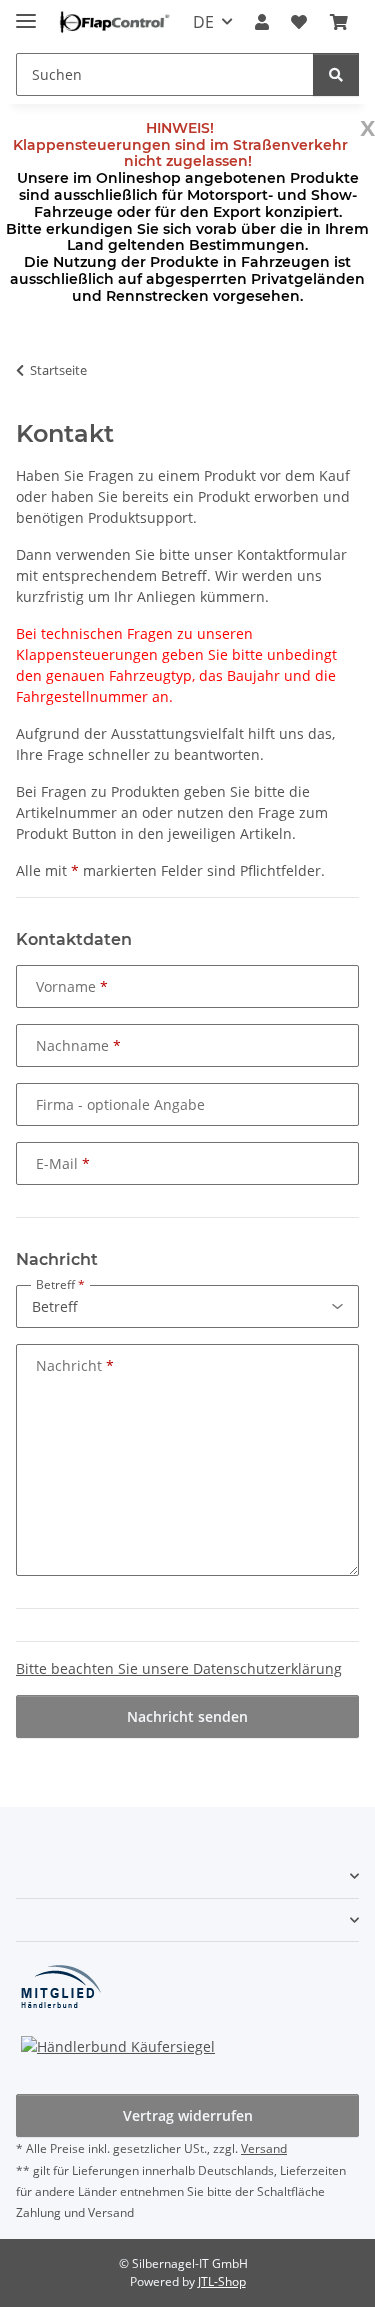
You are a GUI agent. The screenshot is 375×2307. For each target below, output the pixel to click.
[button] (262, 22)
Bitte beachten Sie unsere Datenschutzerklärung (179, 1668)
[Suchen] (336, 74)
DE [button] (203, 22)
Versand (264, 2148)
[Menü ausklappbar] (26, 12)
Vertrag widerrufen (188, 2115)
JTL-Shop (222, 2281)
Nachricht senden (187, 1716)
